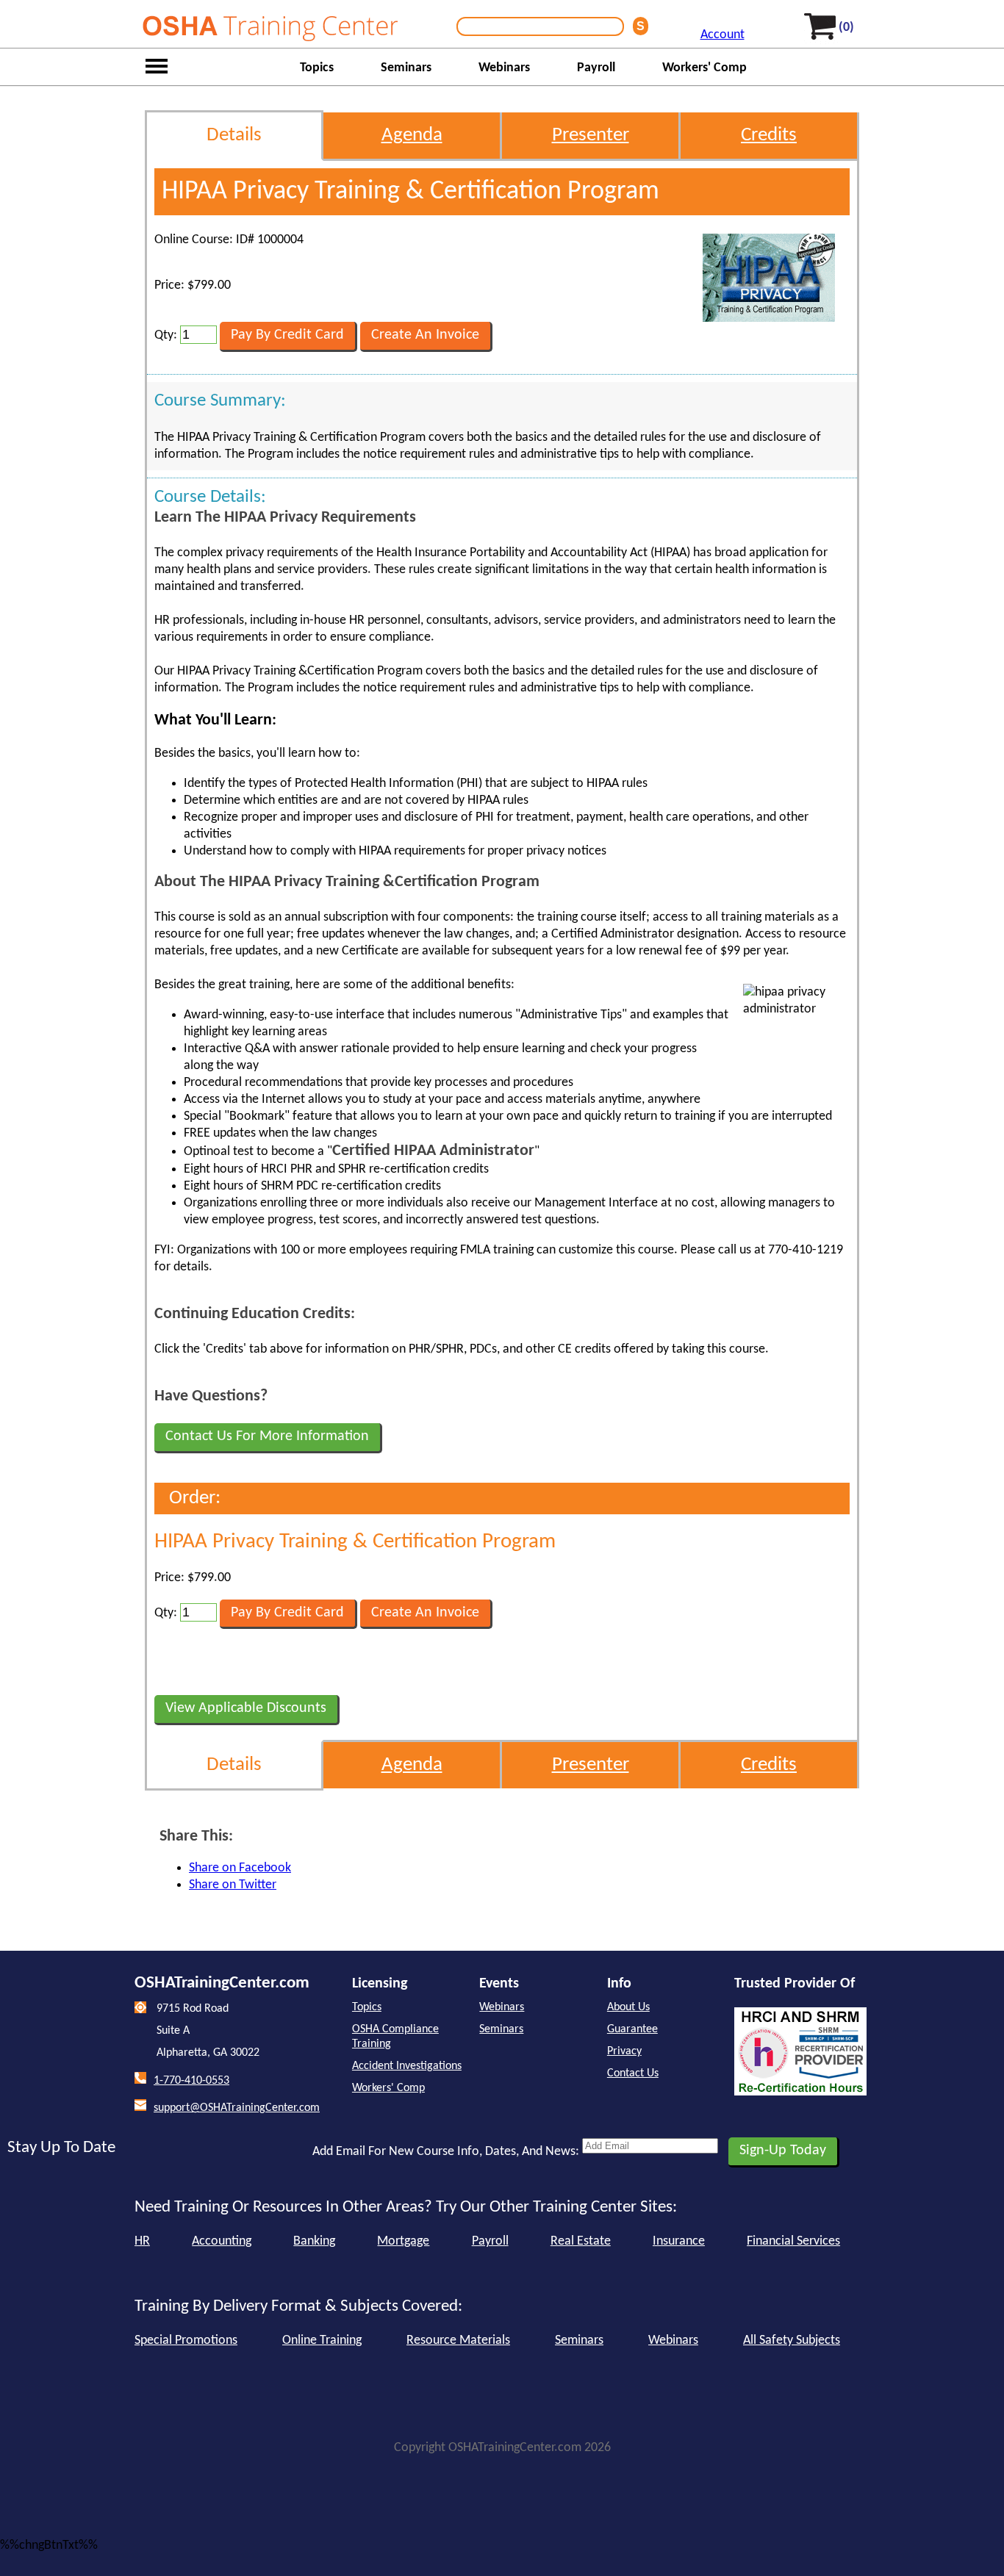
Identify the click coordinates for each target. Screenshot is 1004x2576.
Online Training (322, 2341)
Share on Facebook (240, 1868)
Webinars (504, 68)
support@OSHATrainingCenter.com (237, 2108)
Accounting (222, 2241)
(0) (846, 28)
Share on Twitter (233, 1885)
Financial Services (793, 2241)
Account (722, 35)
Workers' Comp (704, 68)
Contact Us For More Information (267, 1436)
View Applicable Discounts (246, 1708)
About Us (628, 2007)
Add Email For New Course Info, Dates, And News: (446, 2152)
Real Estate (581, 2241)
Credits (769, 136)
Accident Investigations (407, 2066)
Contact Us (633, 2073)
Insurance (679, 2241)
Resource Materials (458, 2341)
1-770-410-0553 (191, 2081)
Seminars (406, 68)
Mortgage (403, 2241)
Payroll (596, 68)
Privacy (624, 2051)
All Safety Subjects (792, 2341)
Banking (314, 2241)
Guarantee (632, 2029)
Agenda (412, 136)
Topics (317, 68)
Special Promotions (186, 2341)
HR (142, 2241)
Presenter (591, 136)
